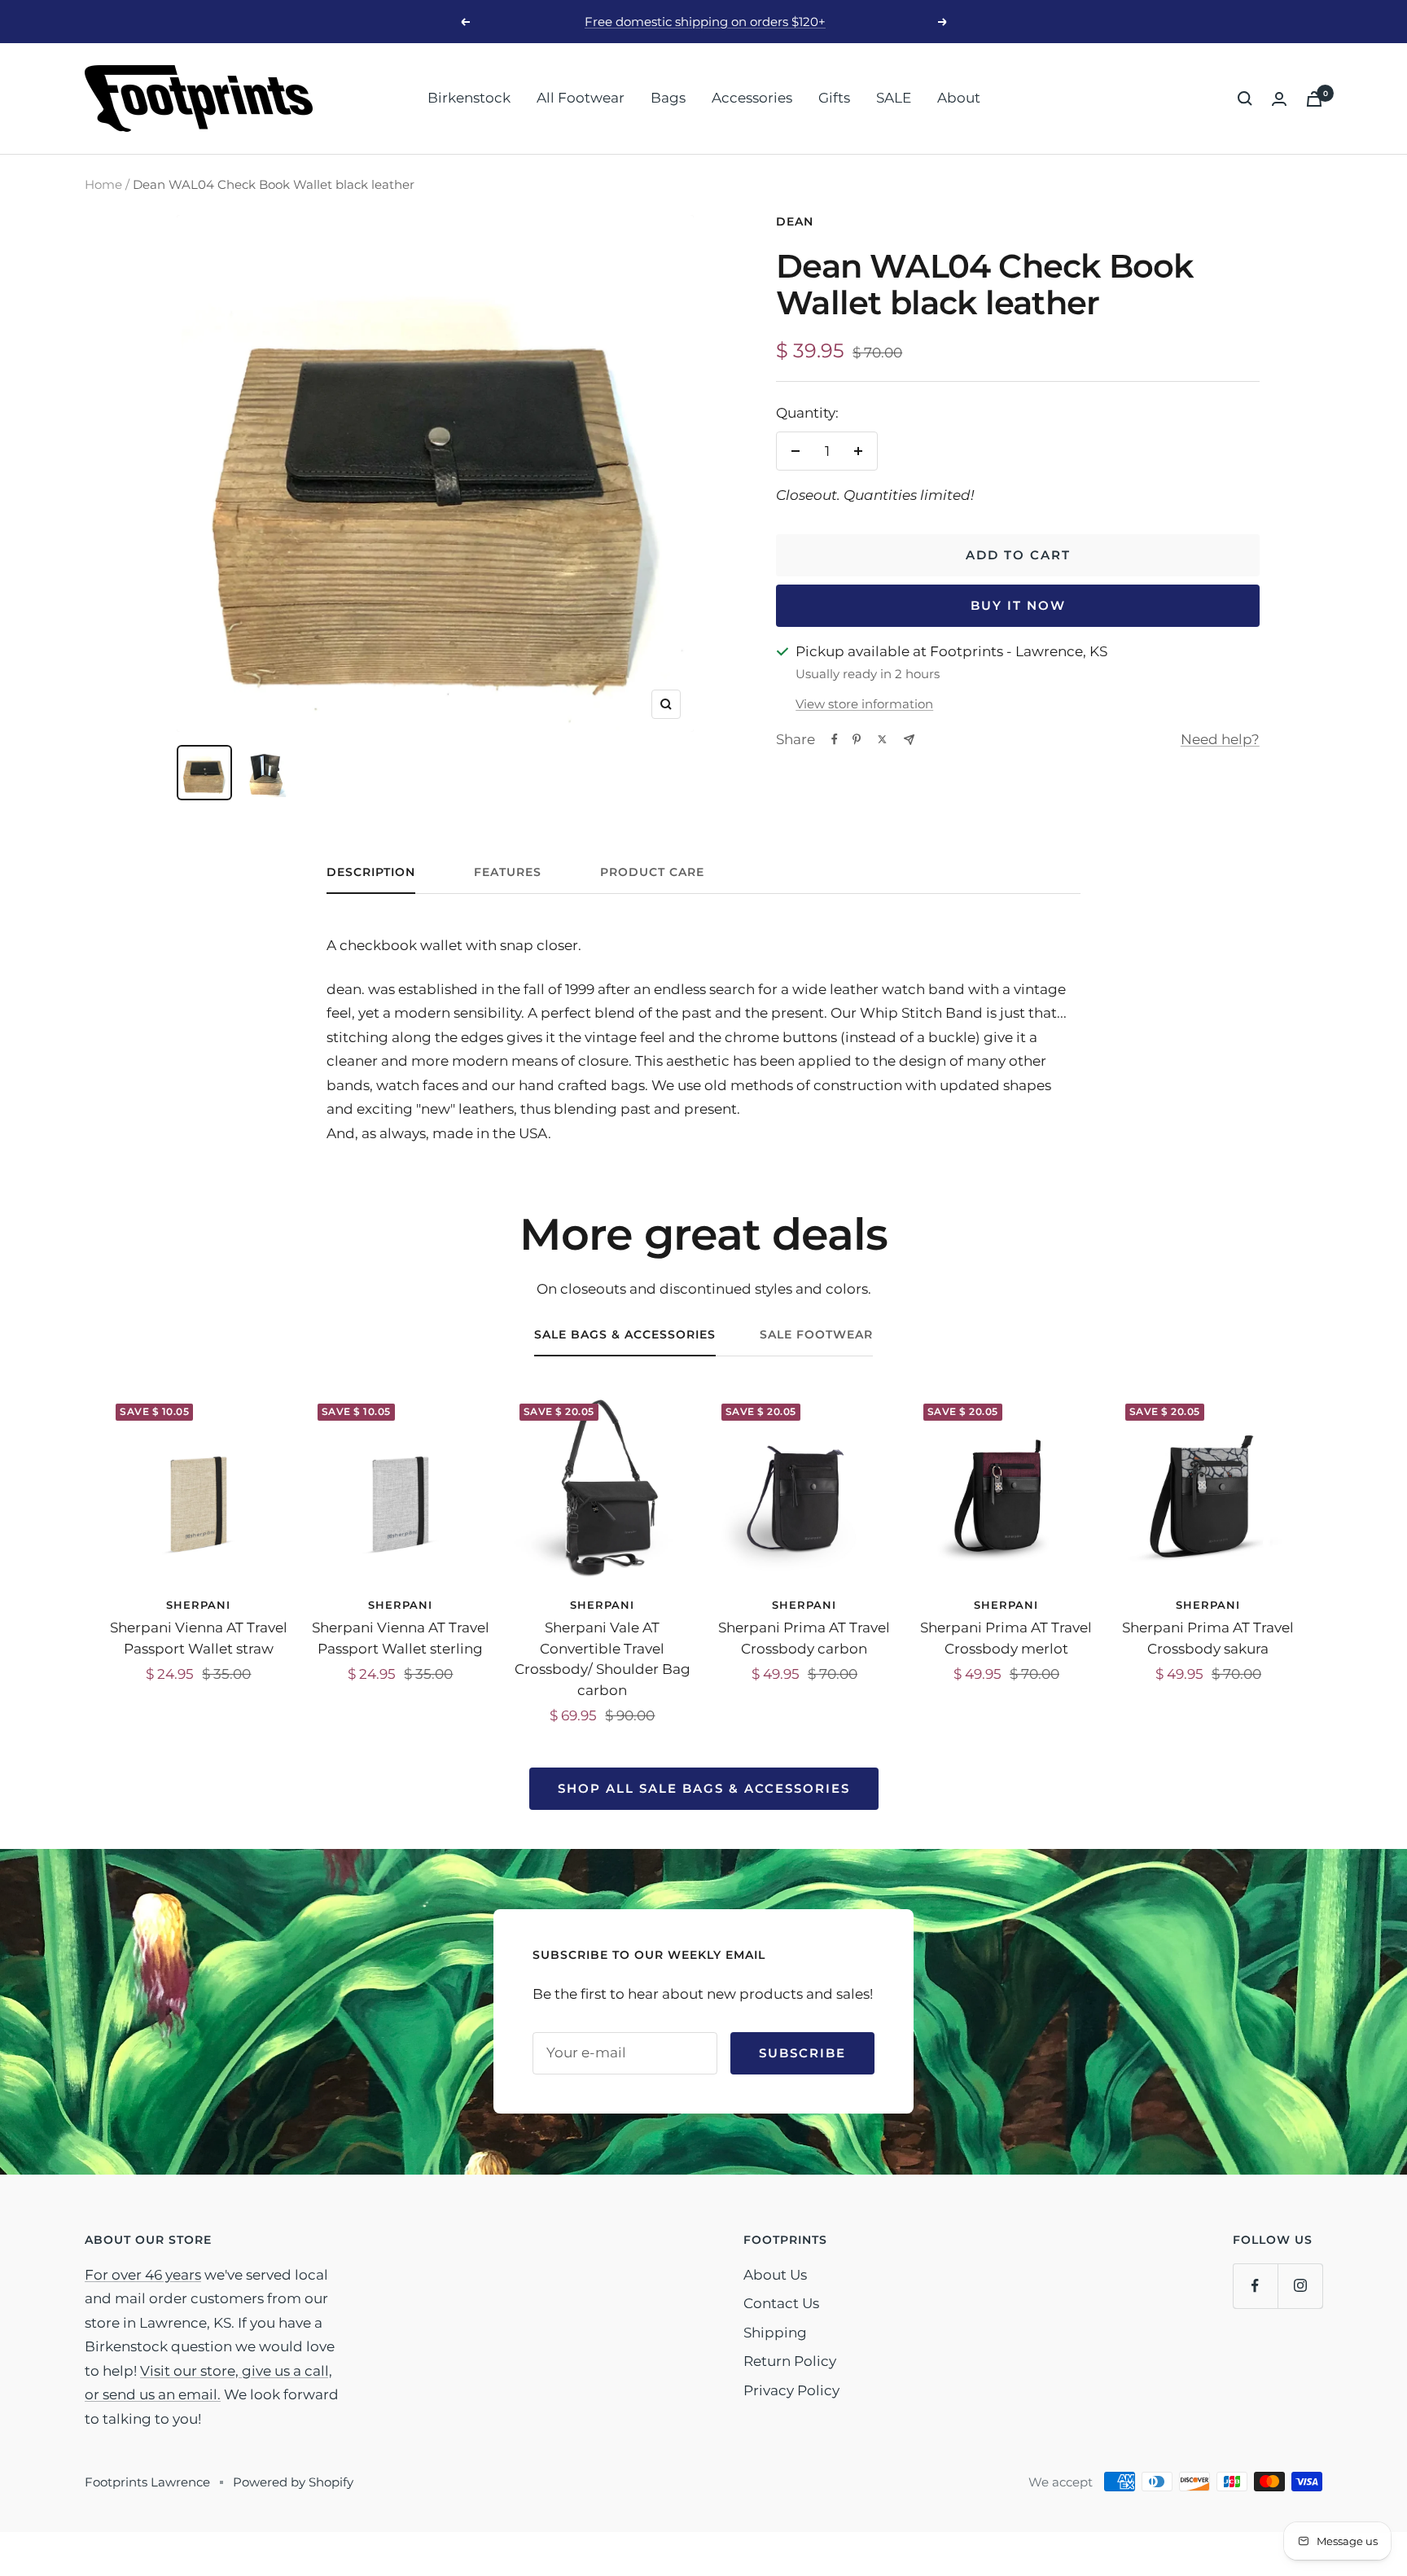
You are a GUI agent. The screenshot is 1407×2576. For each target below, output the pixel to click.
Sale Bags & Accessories (625, 1335)
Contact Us (781, 2303)
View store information (864, 704)
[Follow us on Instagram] (1300, 2286)
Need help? (1220, 739)
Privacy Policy (791, 2390)
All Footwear (581, 98)
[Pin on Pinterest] (857, 739)
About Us (775, 2275)
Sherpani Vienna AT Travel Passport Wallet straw (199, 1638)
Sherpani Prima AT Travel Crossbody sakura (1208, 1638)
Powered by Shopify (293, 2482)
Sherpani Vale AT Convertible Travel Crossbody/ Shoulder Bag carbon (603, 1659)
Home (103, 184)
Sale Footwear (816, 1335)
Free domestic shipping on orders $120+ (705, 22)
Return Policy (790, 2361)
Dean (795, 221)
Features (508, 872)
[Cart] (1314, 99)
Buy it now (1018, 605)
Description (371, 872)
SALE (894, 98)
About (959, 98)
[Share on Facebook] (835, 739)
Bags (668, 98)
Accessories (752, 98)
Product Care (652, 872)
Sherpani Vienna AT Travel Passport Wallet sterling (401, 1638)
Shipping (775, 2333)
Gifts (834, 98)
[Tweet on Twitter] (882, 739)
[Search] (1245, 99)
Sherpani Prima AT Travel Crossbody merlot (1006, 1638)
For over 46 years (143, 2275)
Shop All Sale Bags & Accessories (704, 1788)
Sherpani (198, 1605)
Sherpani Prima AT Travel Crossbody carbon (804, 1638)
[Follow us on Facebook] (1255, 2286)
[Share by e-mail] (909, 740)
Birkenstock (469, 98)
